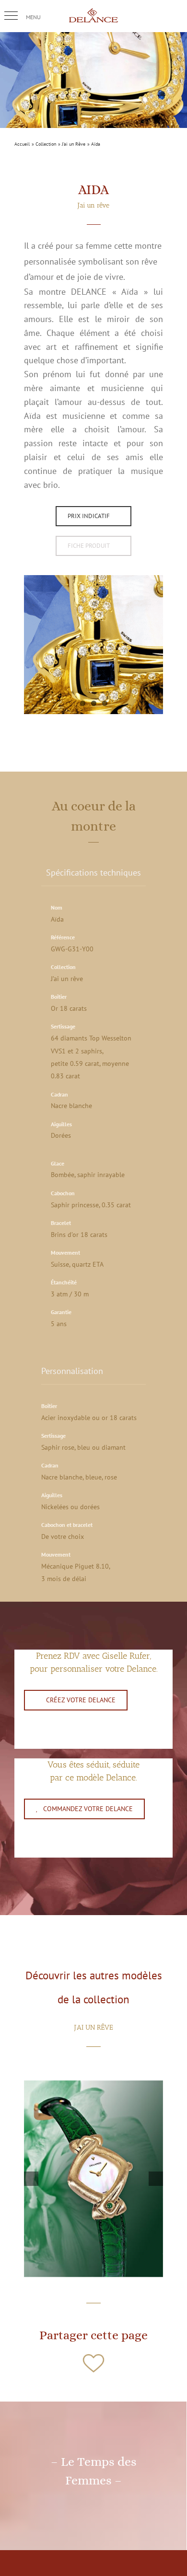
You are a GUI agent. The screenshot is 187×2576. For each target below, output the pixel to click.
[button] (11, 16)
